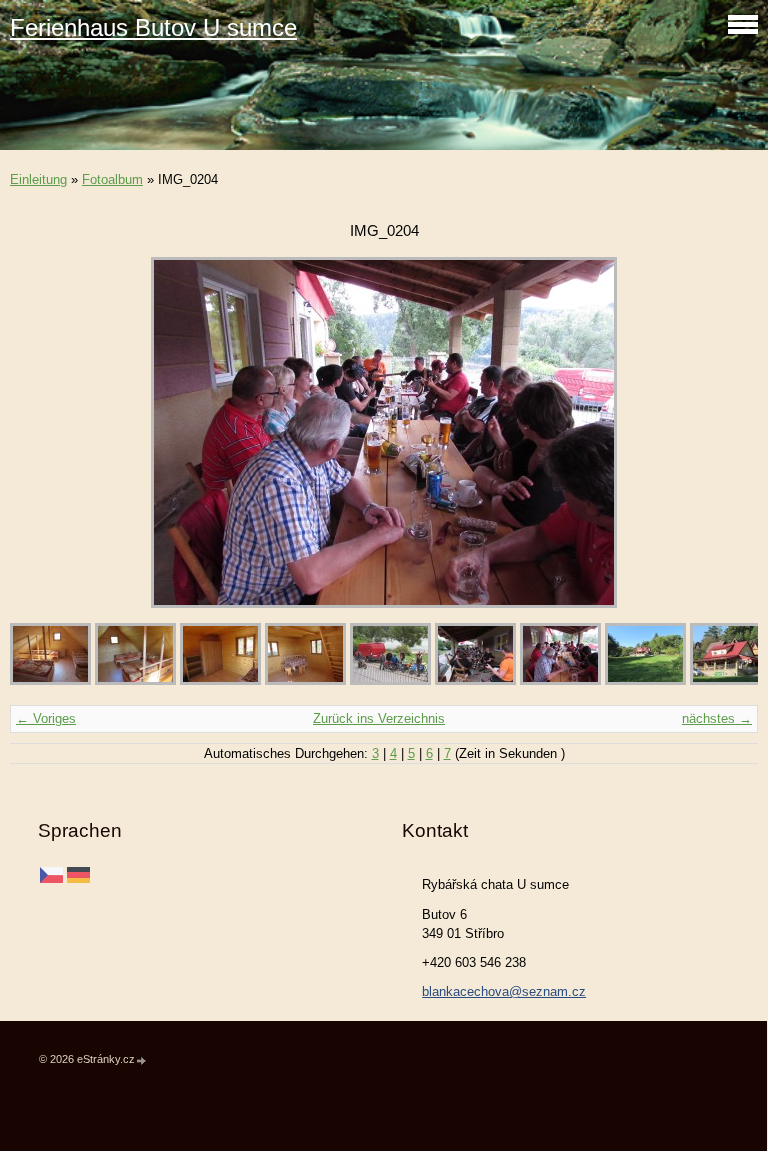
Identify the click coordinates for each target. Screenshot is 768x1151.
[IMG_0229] (390, 680)
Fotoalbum (112, 179)
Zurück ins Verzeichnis (379, 718)
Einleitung (38, 179)
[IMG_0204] (560, 680)
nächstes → (717, 718)
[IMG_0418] (645, 680)
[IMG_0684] (50, 680)
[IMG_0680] (305, 680)
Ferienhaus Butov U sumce (153, 27)
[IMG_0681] (135, 680)
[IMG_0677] (220, 680)
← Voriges (46, 718)
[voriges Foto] (42, 432)
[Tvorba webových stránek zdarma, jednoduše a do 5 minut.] (142, 1060)
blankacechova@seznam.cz (504, 991)
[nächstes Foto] (725, 432)
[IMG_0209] (475, 680)
